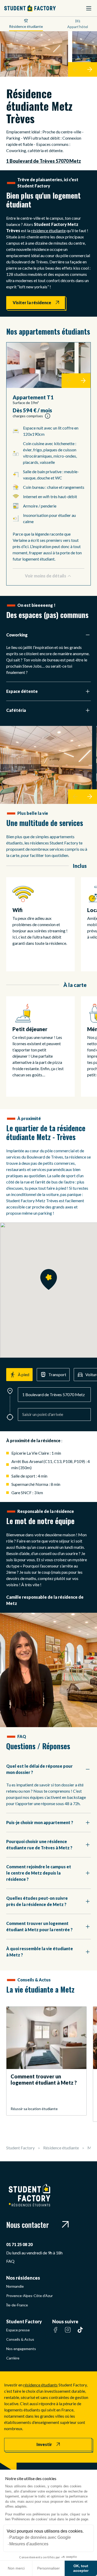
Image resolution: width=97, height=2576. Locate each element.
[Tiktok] (80, 2333)
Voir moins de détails (46, 576)
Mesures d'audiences (29, 2544)
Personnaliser (48, 2568)
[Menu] (89, 8)
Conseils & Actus (20, 2339)
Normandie (15, 2286)
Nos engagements (21, 2349)
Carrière (13, 2358)
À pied (24, 1374)
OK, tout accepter (81, 2568)
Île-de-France (17, 2305)
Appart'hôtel (78, 27)
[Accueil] (30, 8)
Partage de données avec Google (40, 2537)
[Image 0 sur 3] (46, 765)
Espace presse (18, 2330)
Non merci (16, 2568)
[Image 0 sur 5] (40, 365)
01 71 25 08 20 (19, 2244)
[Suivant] (90, 69)
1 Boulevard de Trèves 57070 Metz (44, 161)
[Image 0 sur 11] (34, 54)
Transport (57, 1374)
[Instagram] (68, 2333)
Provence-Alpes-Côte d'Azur (29, 2296)
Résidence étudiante (26, 26)
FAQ (10, 2261)
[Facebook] (55, 2333)
